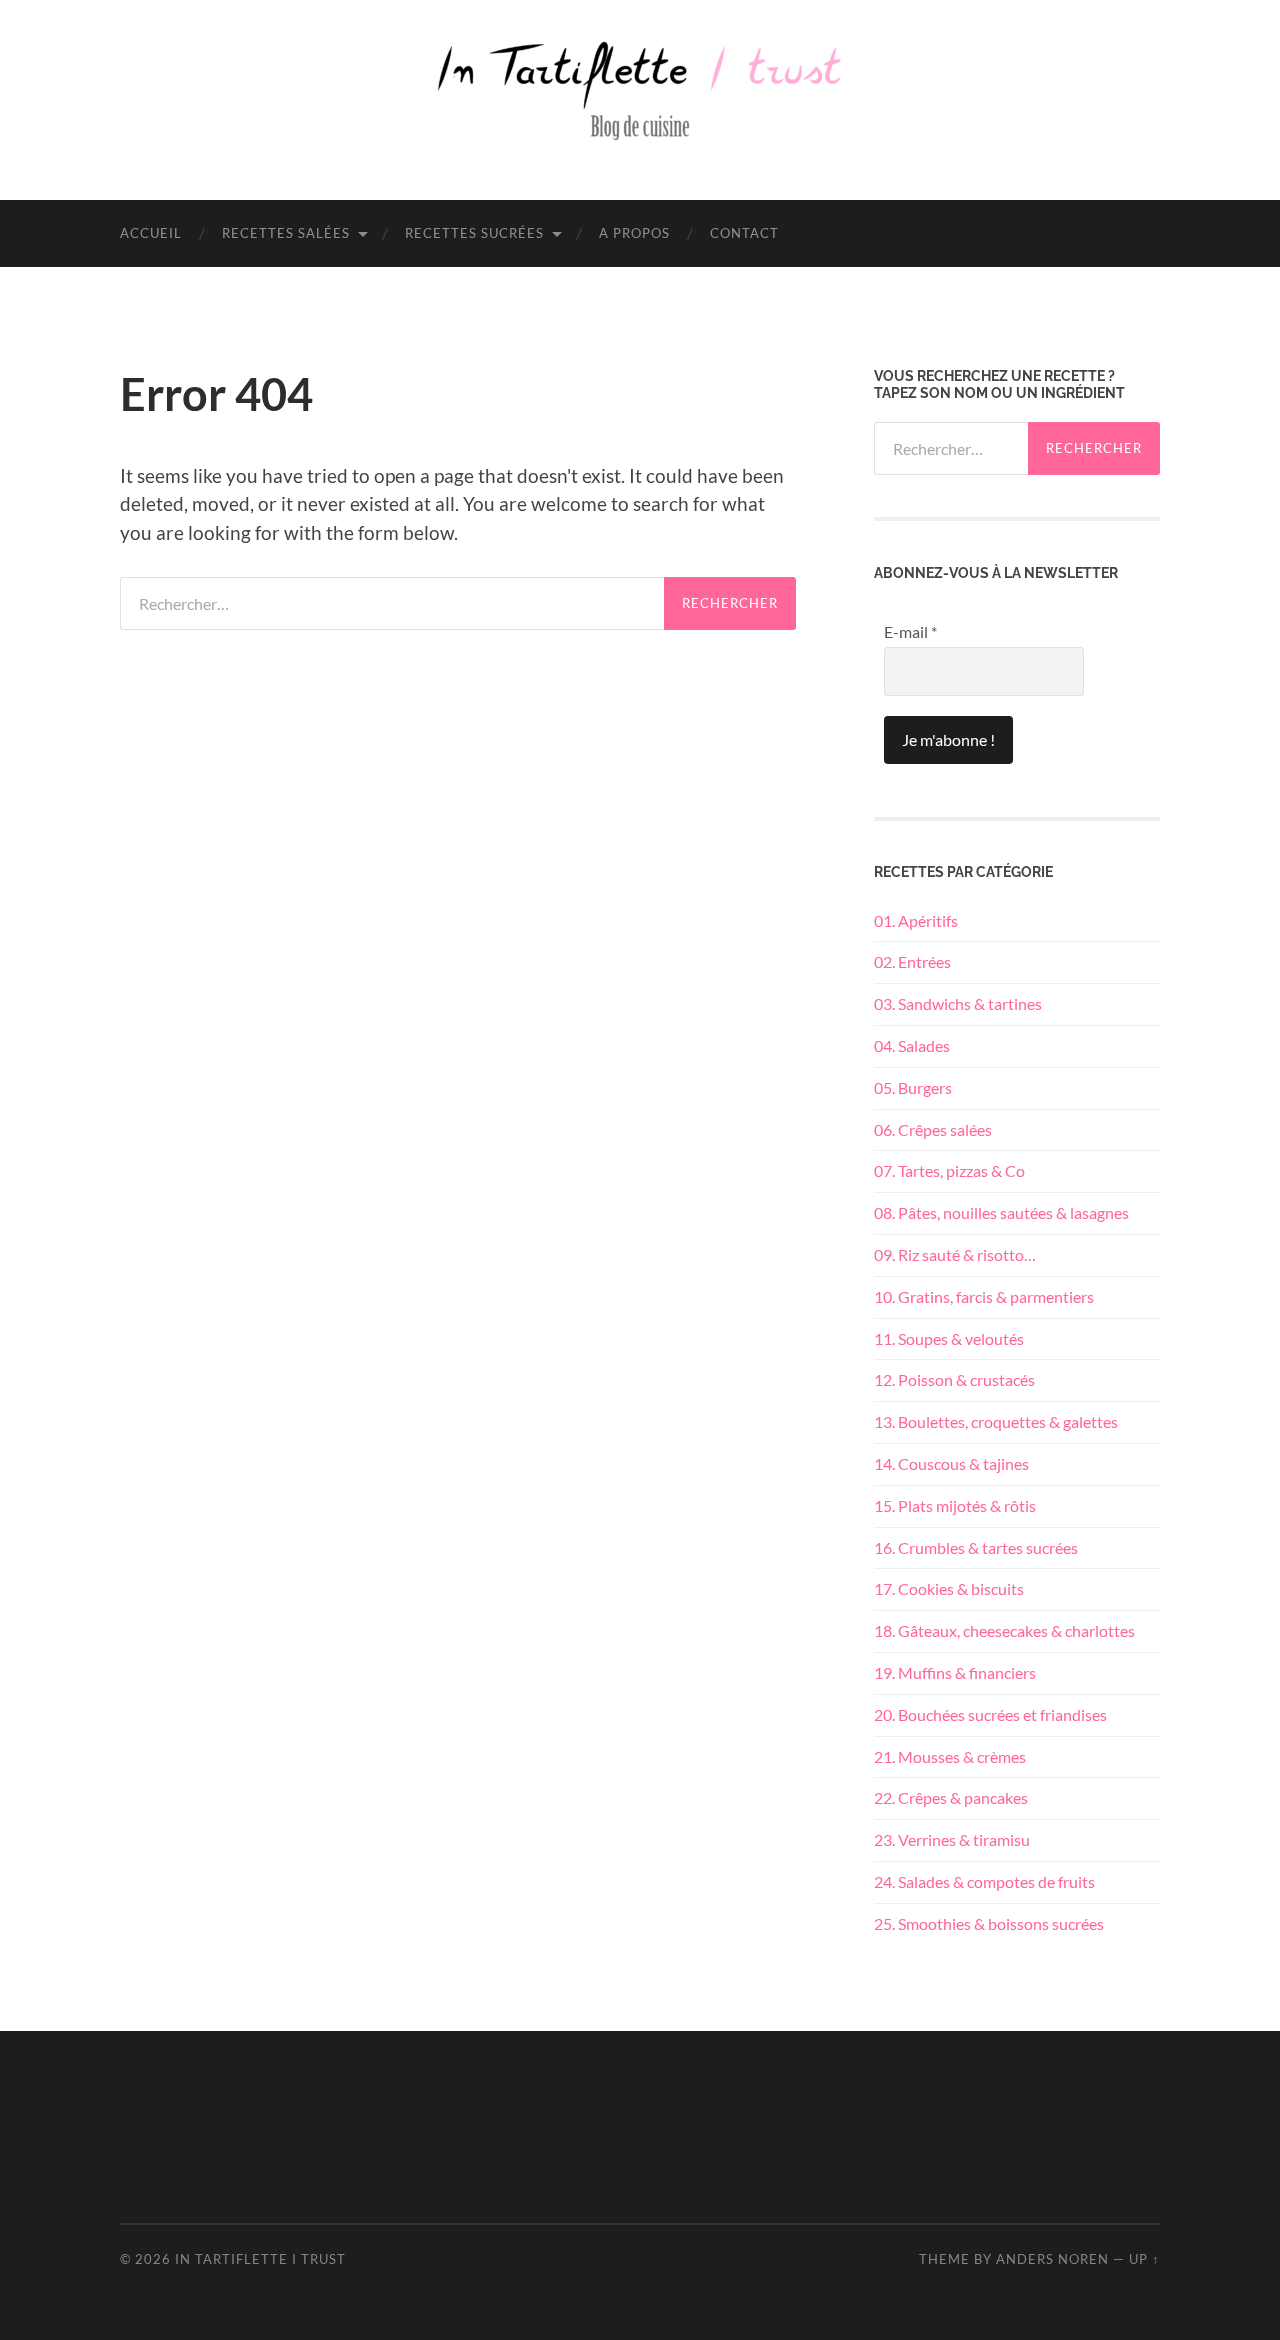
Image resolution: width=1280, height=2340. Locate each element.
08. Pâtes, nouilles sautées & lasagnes (1001, 1212)
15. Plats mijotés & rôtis (955, 1505)
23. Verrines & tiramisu (952, 1839)
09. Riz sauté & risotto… (955, 1254)
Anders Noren (1052, 2259)
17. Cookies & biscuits (949, 1588)
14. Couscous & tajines (951, 1463)
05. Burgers (913, 1087)
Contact (744, 233)
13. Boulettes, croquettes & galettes (996, 1421)
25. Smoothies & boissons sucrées (989, 1923)
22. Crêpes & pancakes (951, 1797)
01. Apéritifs (916, 920)
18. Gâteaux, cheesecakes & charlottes (1004, 1630)
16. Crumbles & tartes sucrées (976, 1547)
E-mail (910, 631)
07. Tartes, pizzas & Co (949, 1170)
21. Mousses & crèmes (950, 1756)
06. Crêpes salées (933, 1129)
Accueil (151, 233)
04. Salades (912, 1045)
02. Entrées (912, 961)
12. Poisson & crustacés (954, 1379)
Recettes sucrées (474, 233)
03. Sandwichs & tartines (958, 1003)
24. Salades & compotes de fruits (984, 1881)
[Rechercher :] (392, 603)
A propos (634, 233)
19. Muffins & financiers (955, 1672)
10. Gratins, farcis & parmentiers (984, 1296)
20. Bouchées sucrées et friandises (990, 1714)
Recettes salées (286, 233)
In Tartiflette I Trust (260, 2259)
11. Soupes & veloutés (949, 1338)
